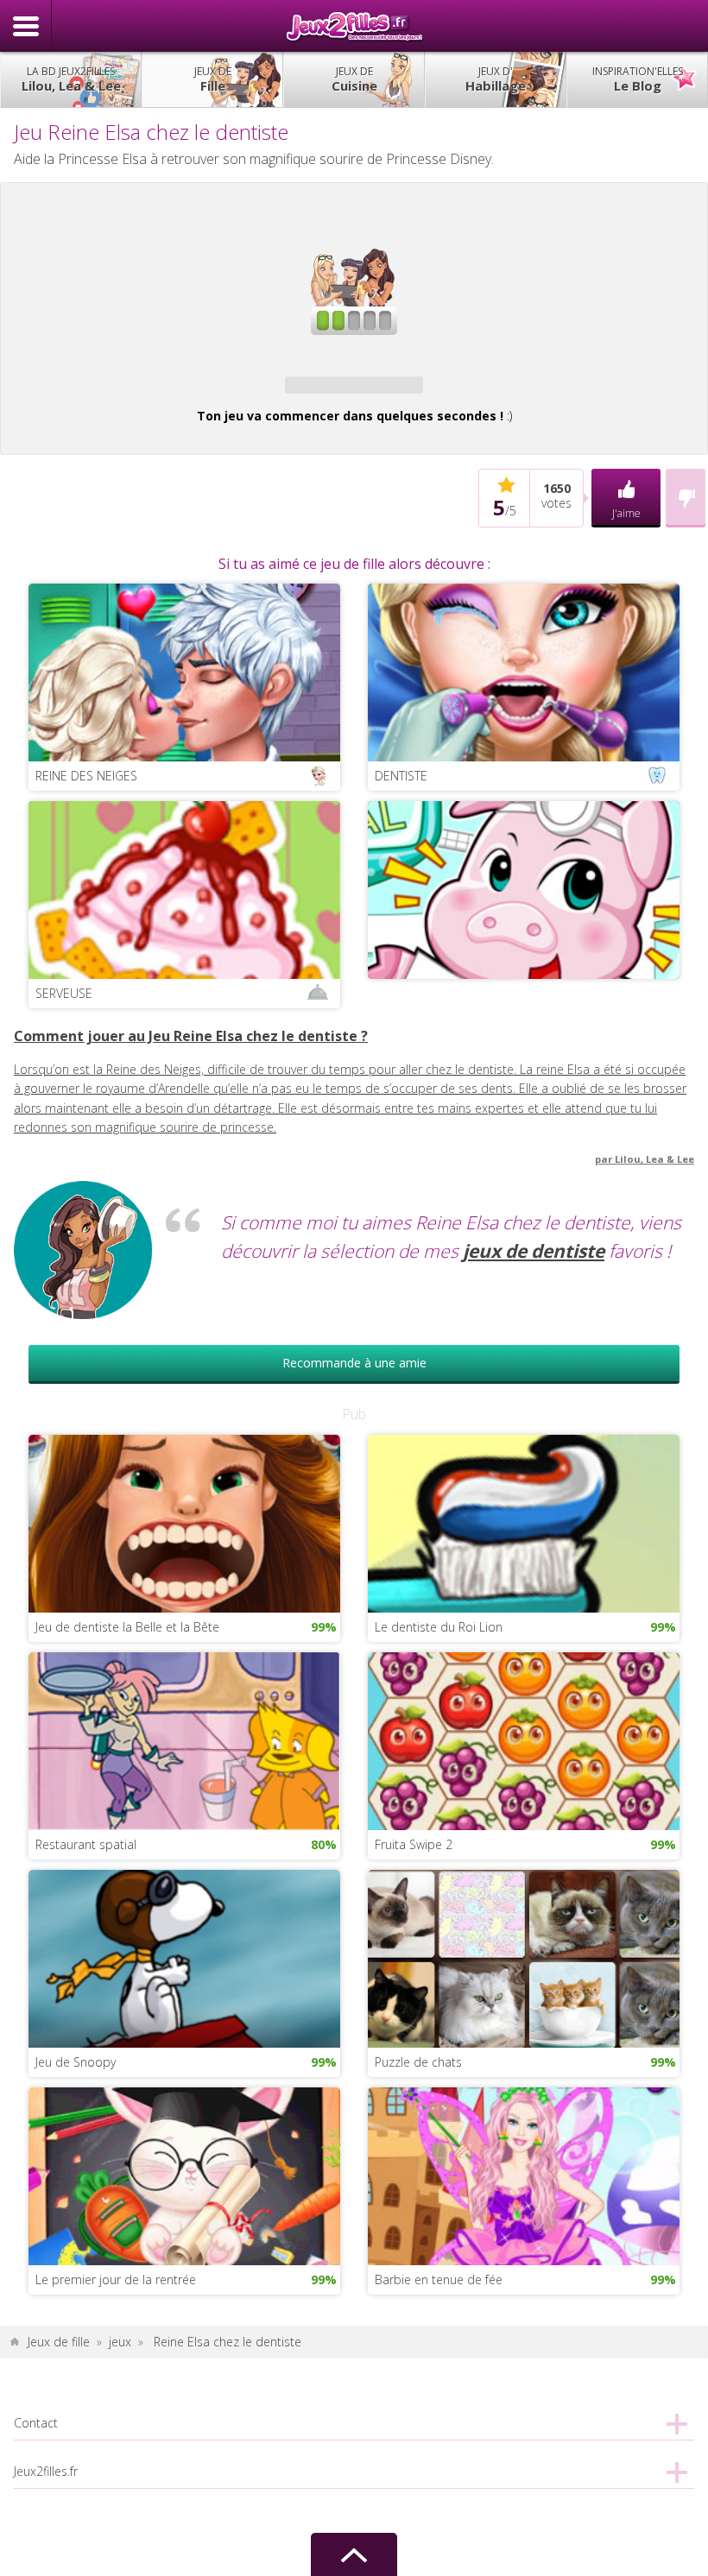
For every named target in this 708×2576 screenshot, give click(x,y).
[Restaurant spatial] (184, 1740)
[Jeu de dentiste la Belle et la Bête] (184, 1522)
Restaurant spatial (86, 1844)
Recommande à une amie (354, 1363)
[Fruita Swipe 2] (524, 1740)
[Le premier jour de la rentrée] (184, 2175)
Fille (213, 79)
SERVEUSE (64, 993)
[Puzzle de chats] (524, 1957)
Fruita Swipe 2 (414, 1844)
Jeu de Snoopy (76, 2062)
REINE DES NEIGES (86, 776)
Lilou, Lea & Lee (71, 79)
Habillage (496, 79)
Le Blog (638, 79)
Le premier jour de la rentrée (116, 2279)
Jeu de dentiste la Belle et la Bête (127, 1627)
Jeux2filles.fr (354, 26)
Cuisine (354, 79)
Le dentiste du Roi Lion (439, 1627)
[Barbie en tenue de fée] (524, 2175)
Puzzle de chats (418, 2062)
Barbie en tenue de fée (439, 2279)
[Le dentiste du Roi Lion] (524, 1522)
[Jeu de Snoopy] (184, 1957)
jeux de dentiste (534, 1251)
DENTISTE (401, 776)
